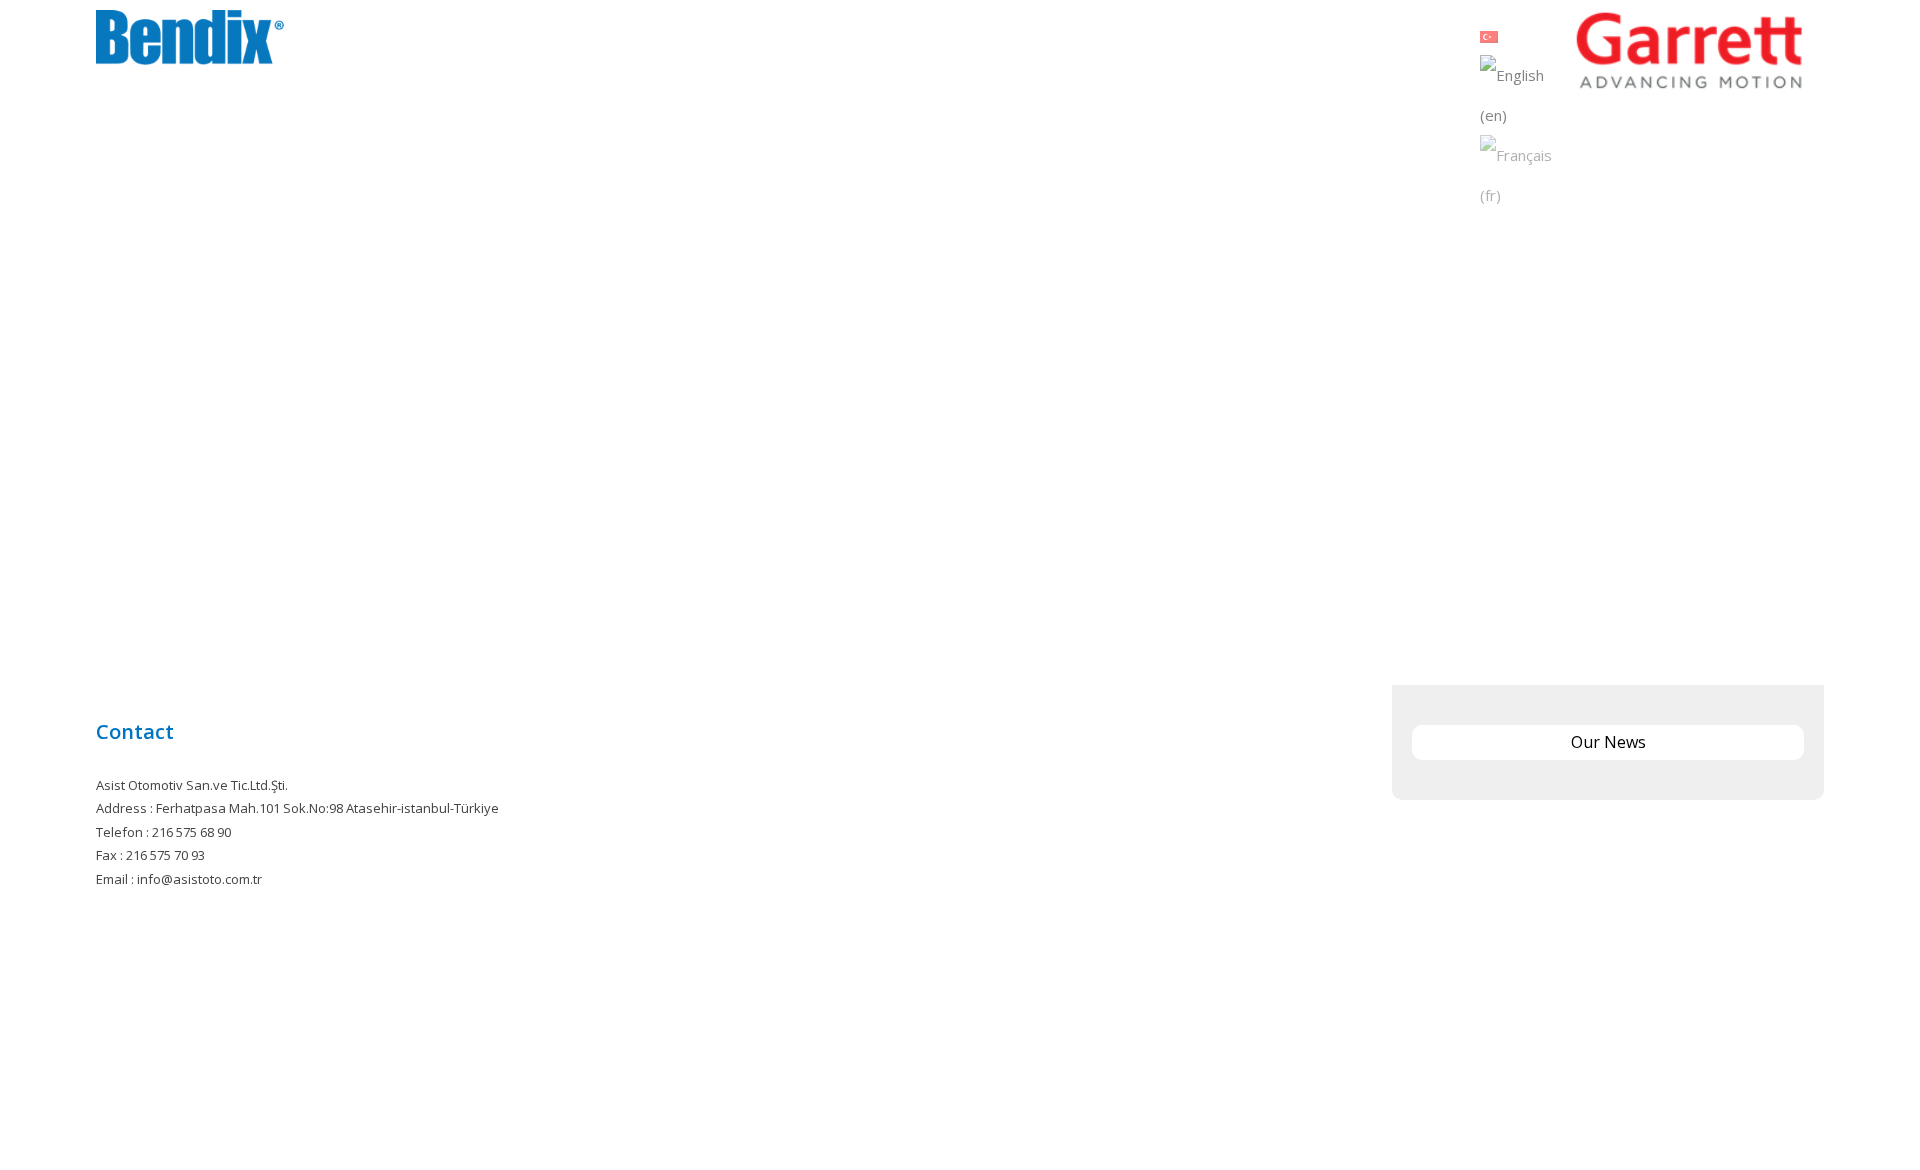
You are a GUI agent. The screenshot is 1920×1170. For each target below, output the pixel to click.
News (1302, 40)
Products (1236, 40)
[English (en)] (1522, 93)
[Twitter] (945, 1093)
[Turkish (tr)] (1489, 35)
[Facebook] (914, 1093)
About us (1158, 40)
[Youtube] (1007, 1093)
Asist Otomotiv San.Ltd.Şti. (1012, 1127)
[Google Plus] (976, 1093)
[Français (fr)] (1522, 173)
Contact (1429, 40)
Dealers (1360, 40)
